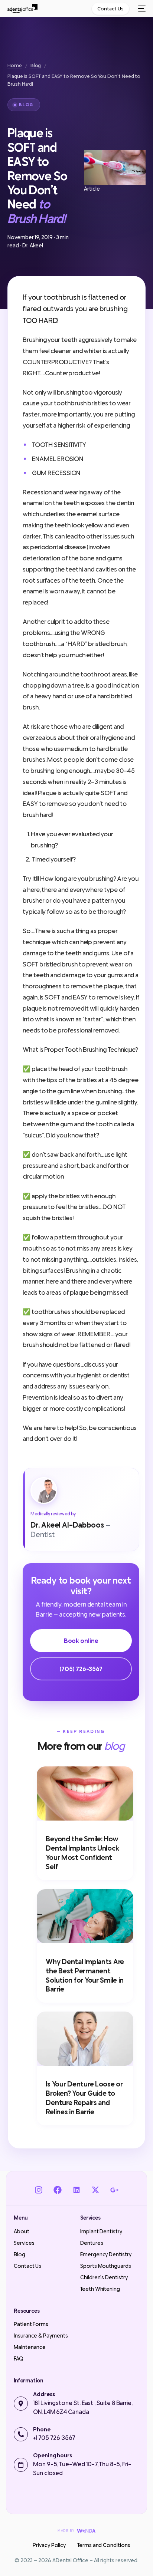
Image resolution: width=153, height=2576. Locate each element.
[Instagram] (38, 2190)
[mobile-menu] (141, 9)
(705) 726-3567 (81, 1669)
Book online (81, 1641)
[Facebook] (57, 2190)
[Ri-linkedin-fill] (76, 2190)
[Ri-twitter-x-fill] (96, 2190)
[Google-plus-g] (115, 2190)
